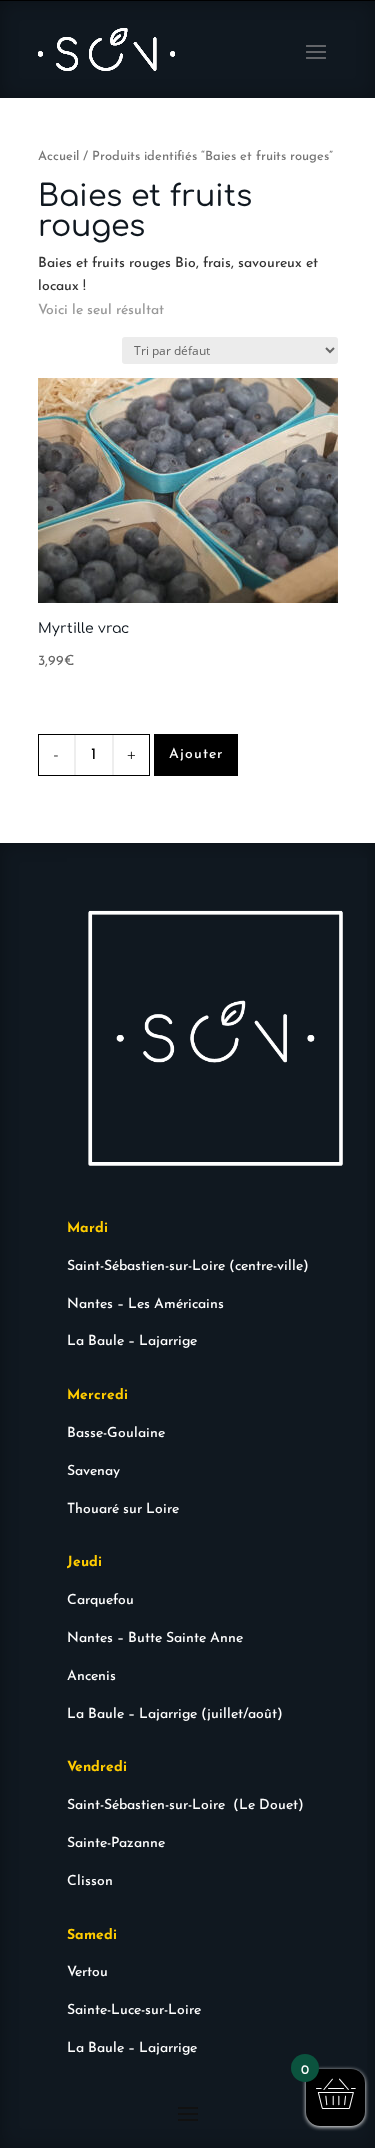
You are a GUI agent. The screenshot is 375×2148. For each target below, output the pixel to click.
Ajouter (196, 754)
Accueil (58, 156)
